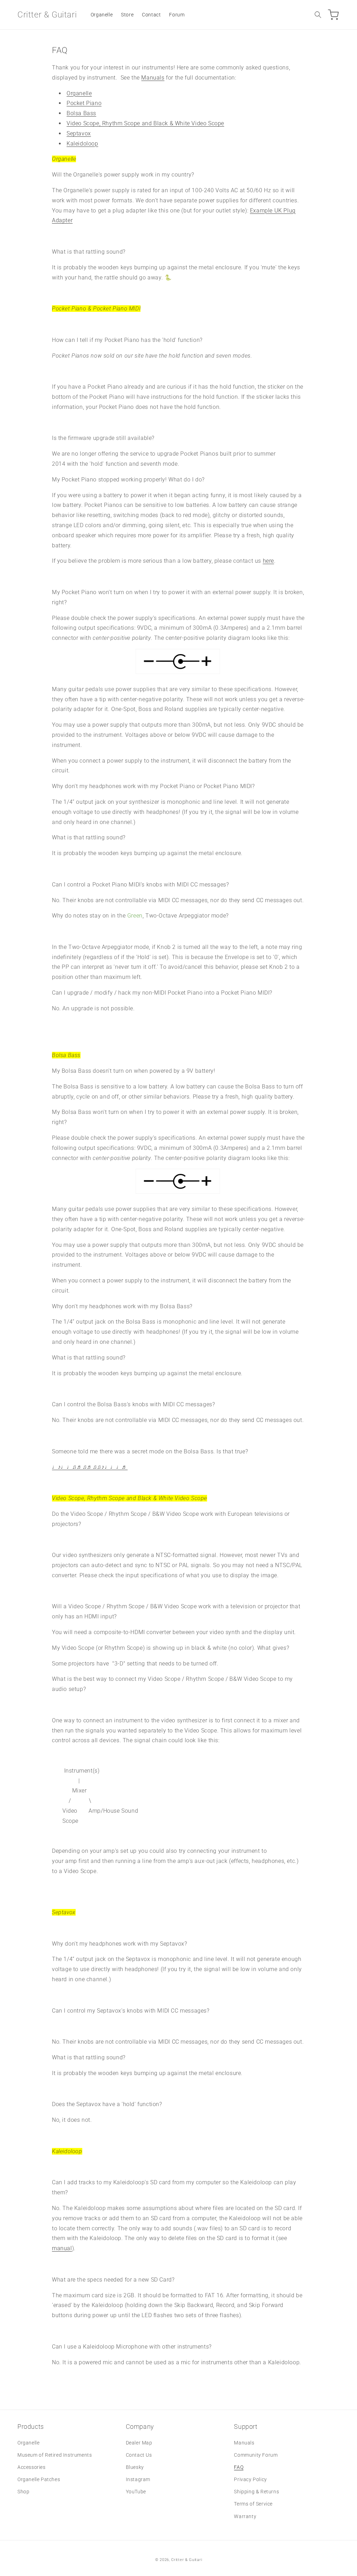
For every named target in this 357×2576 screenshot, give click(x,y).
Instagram (138, 2479)
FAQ (239, 2467)
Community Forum (256, 2455)
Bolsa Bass (81, 113)
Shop (23, 2492)
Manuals (153, 78)
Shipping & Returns (256, 2492)
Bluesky (135, 2467)
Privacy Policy (250, 2479)
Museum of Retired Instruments (55, 2455)
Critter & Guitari (187, 2560)
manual (62, 2248)
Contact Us (139, 2455)
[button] (318, 15)
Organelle (79, 93)
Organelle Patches (39, 2479)
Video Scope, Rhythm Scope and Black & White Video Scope (145, 123)
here (268, 561)
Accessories (32, 2467)
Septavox (79, 133)
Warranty (245, 2516)
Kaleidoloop (82, 144)
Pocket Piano (84, 103)
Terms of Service (253, 2504)
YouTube (136, 2492)
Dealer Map (139, 2443)
